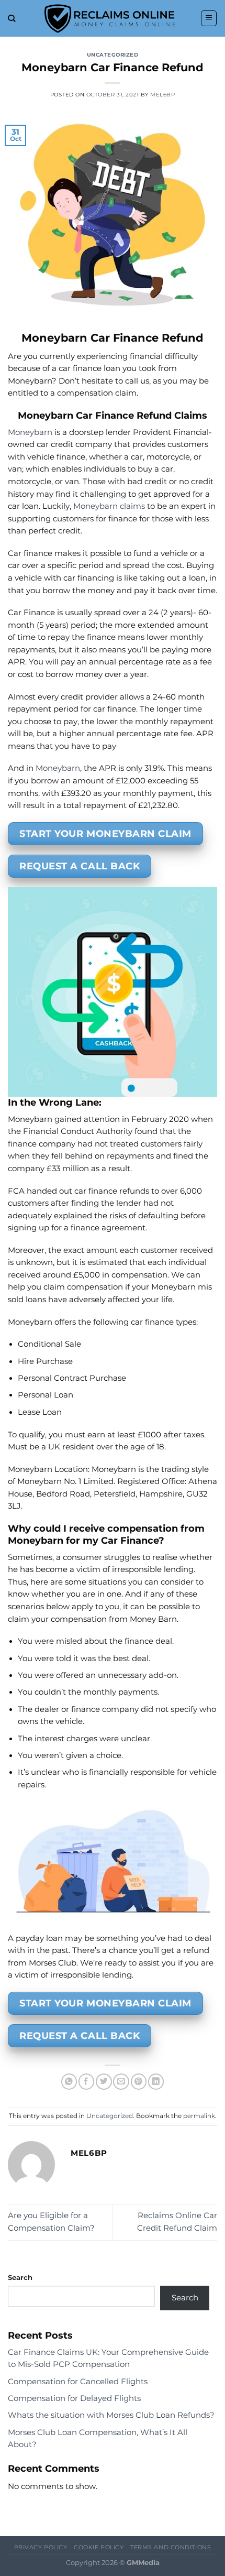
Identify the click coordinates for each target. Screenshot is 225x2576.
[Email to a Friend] (121, 2082)
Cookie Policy (99, 2547)
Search (20, 2277)
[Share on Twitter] (104, 2082)
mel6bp (162, 95)
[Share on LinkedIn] (156, 2082)
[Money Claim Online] (110, 18)
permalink (199, 2116)
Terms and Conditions (171, 2547)
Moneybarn (30, 432)
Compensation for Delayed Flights (74, 2398)
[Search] (12, 19)
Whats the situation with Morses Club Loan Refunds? (111, 2415)
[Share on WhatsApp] (69, 2082)
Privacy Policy (41, 2547)
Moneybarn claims (109, 506)
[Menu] (209, 18)
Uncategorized (113, 55)
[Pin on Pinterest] (139, 2082)
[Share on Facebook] (86, 2082)
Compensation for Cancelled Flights (78, 2382)
